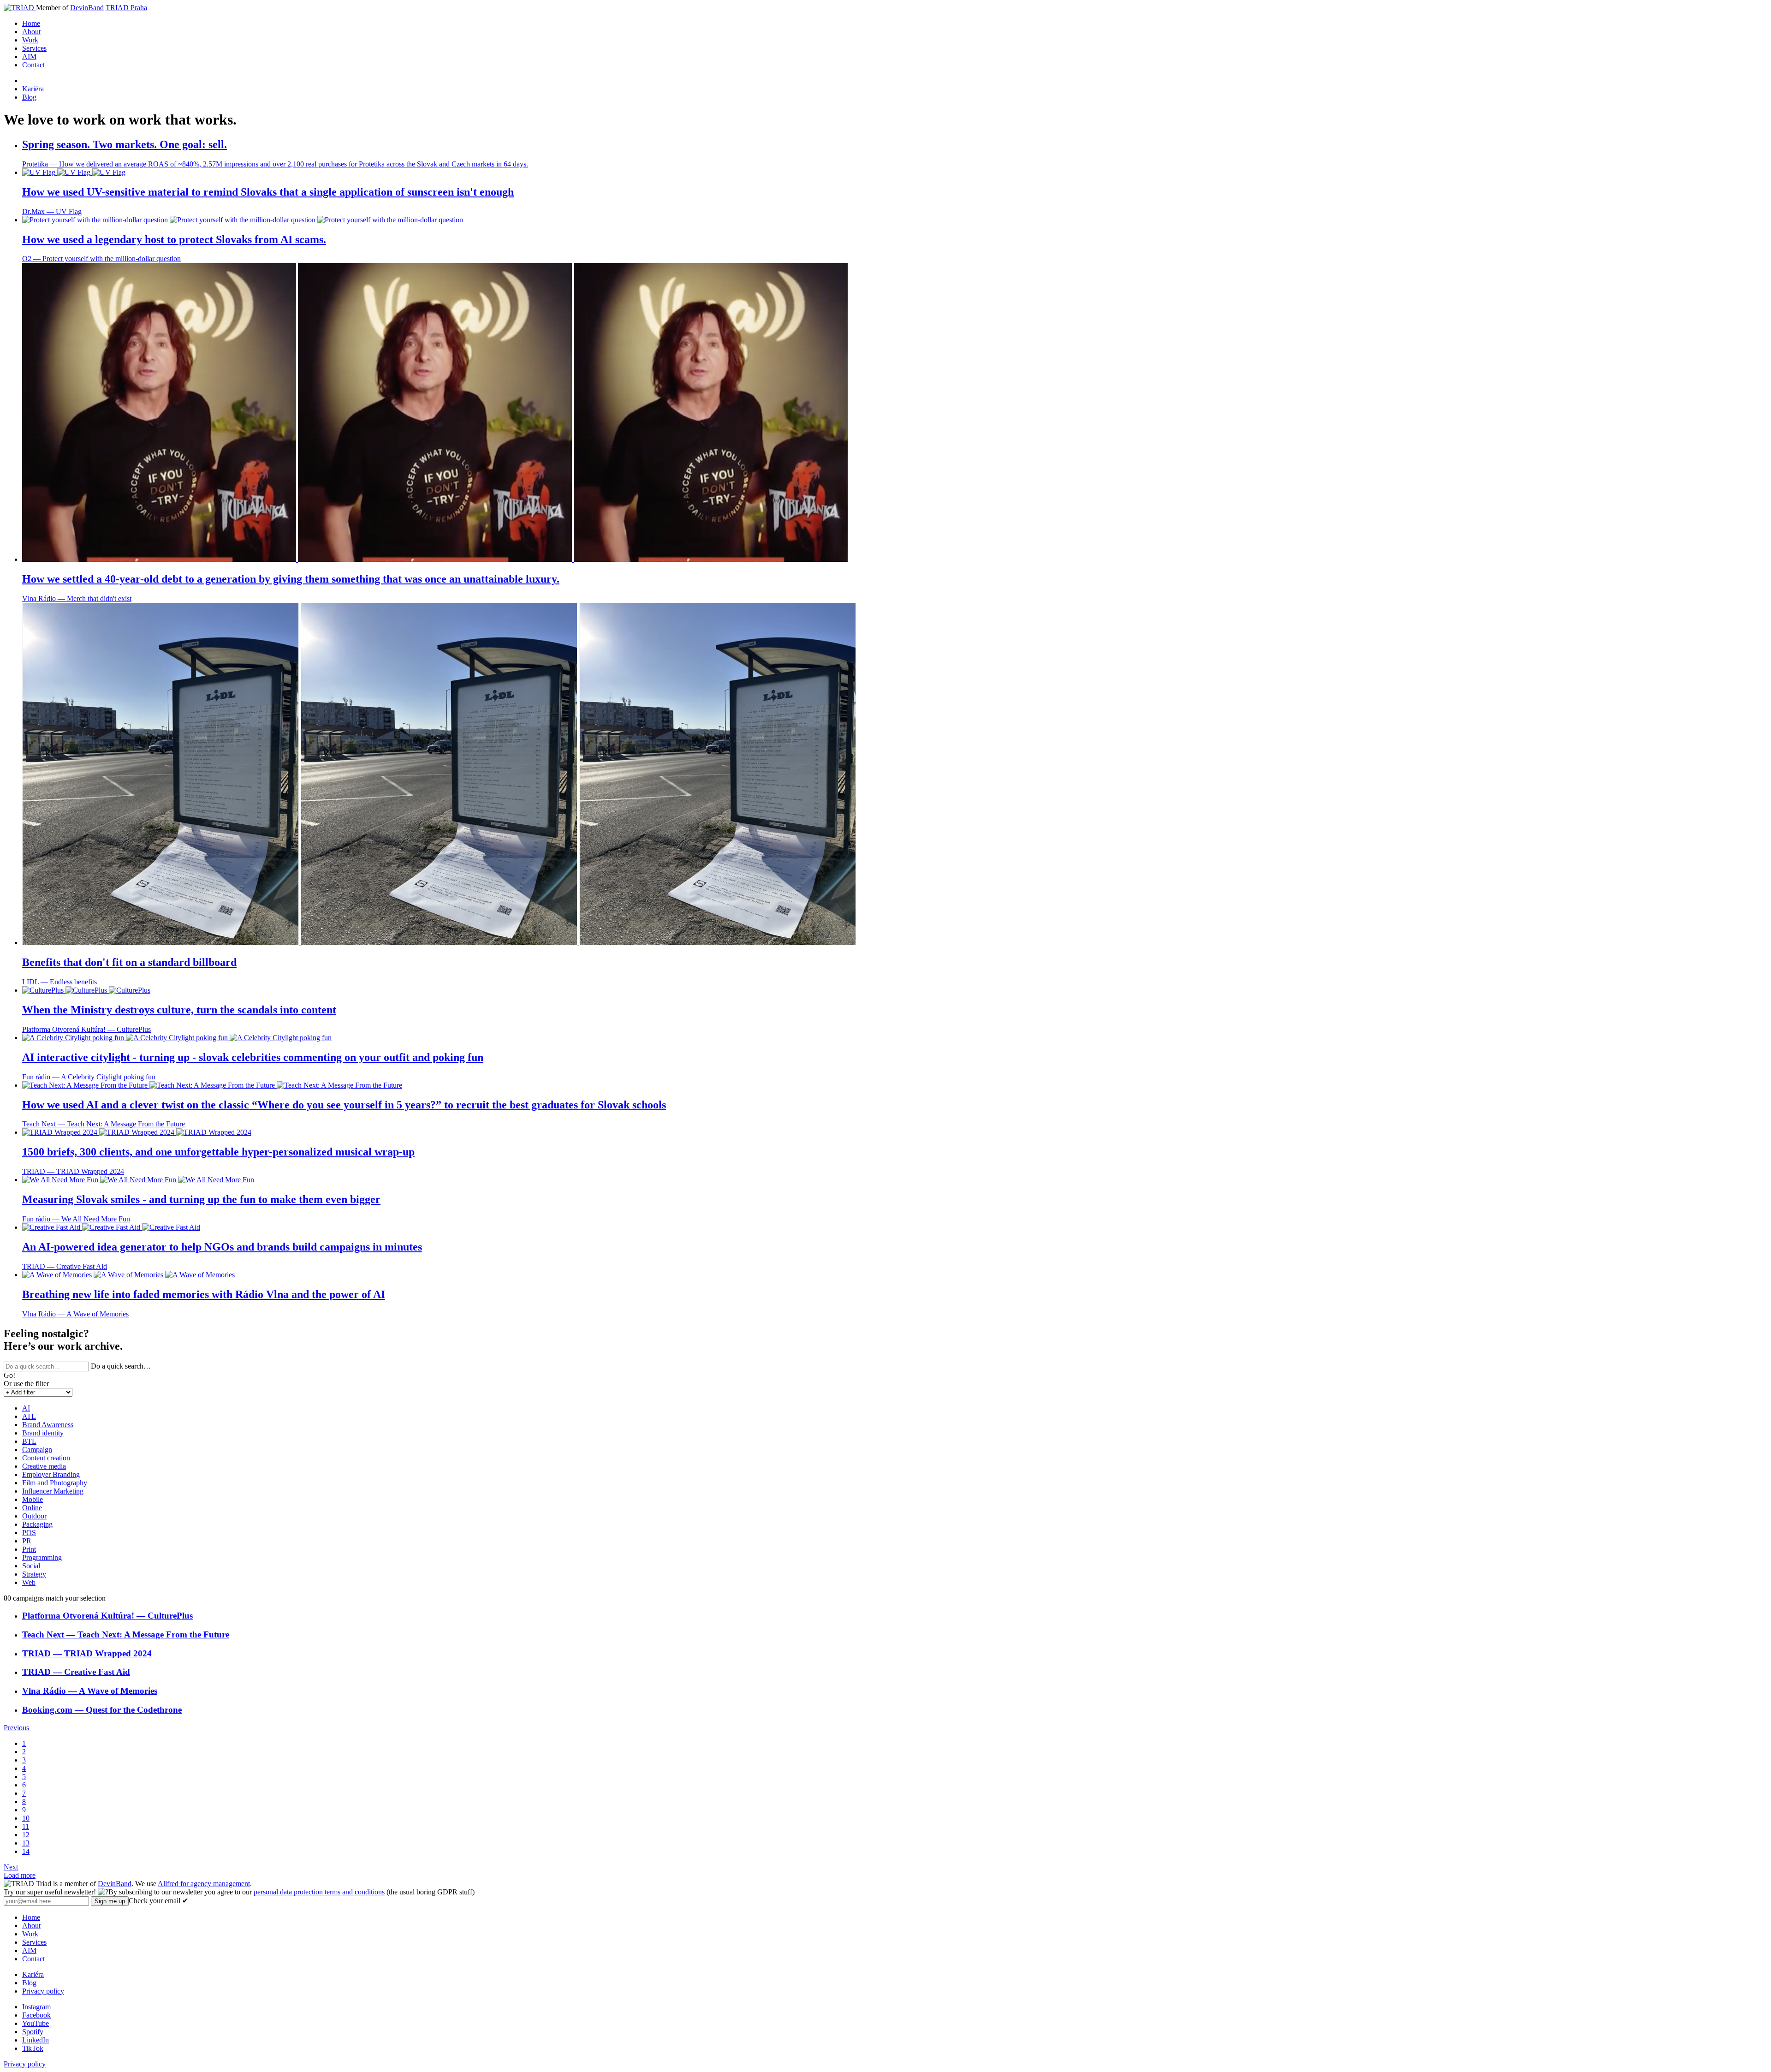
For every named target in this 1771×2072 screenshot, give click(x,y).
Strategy (34, 1574)
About (31, 32)
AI (26, 1408)
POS (29, 1533)
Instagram (36, 2007)
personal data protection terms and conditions (319, 1892)
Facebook (36, 2015)
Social (31, 1566)
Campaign (37, 1450)
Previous (16, 1728)
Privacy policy (43, 1991)
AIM (29, 57)
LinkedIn (36, 2040)
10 (26, 1818)
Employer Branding (51, 1474)
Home (31, 23)
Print (29, 1549)
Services (34, 48)
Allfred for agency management (204, 1884)
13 (26, 1843)
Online (32, 1508)
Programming (42, 1557)
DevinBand (87, 8)
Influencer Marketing (53, 1491)
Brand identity (43, 1433)
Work (30, 40)
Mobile (33, 1499)
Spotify (33, 2032)
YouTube (36, 2023)
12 (26, 1835)
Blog (29, 97)
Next (11, 1867)
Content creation (46, 1458)
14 (26, 1851)
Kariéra (33, 89)
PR (27, 1541)
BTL (29, 1441)
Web (29, 1582)
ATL (29, 1416)
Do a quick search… (121, 1366)
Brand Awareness (48, 1425)
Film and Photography (55, 1483)
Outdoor (34, 1516)
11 (26, 1826)
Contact (33, 65)
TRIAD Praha (126, 8)
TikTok (33, 2048)
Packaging (37, 1524)
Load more (20, 1875)
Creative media (44, 1466)
